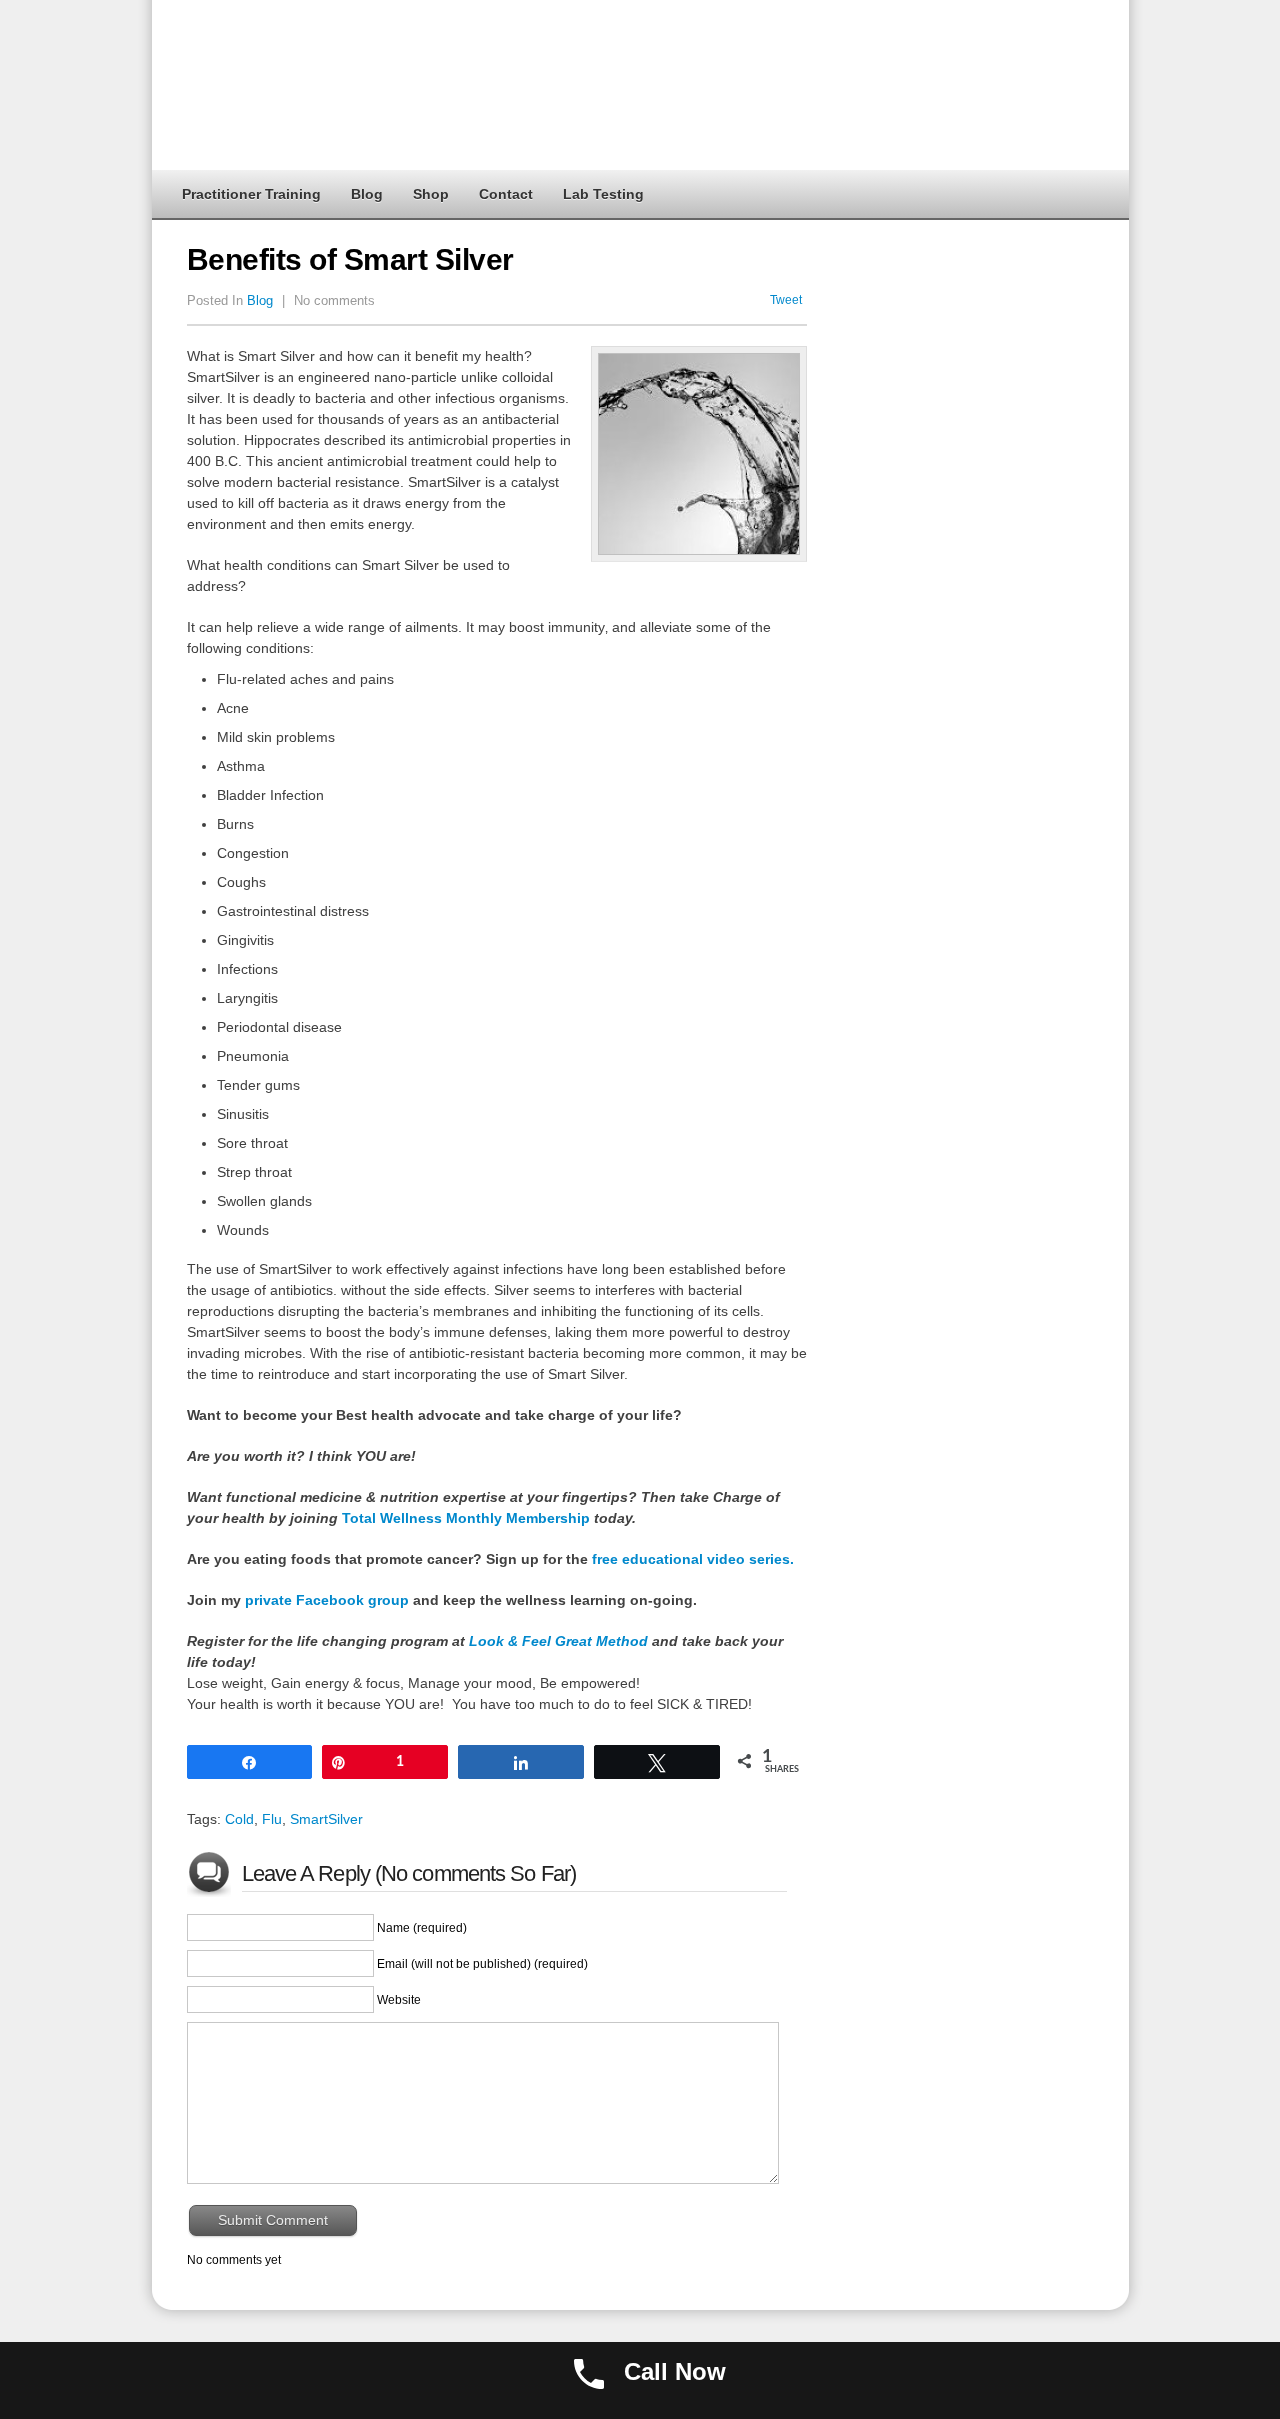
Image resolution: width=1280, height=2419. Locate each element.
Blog (367, 194)
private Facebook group (327, 1600)
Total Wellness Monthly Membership (466, 1518)
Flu (272, 1819)
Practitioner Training (251, 194)
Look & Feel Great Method (558, 1641)
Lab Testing (603, 194)
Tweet (786, 300)
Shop (431, 194)
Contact (506, 194)
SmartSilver (326, 1819)
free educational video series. (691, 1559)
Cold (239, 1819)
